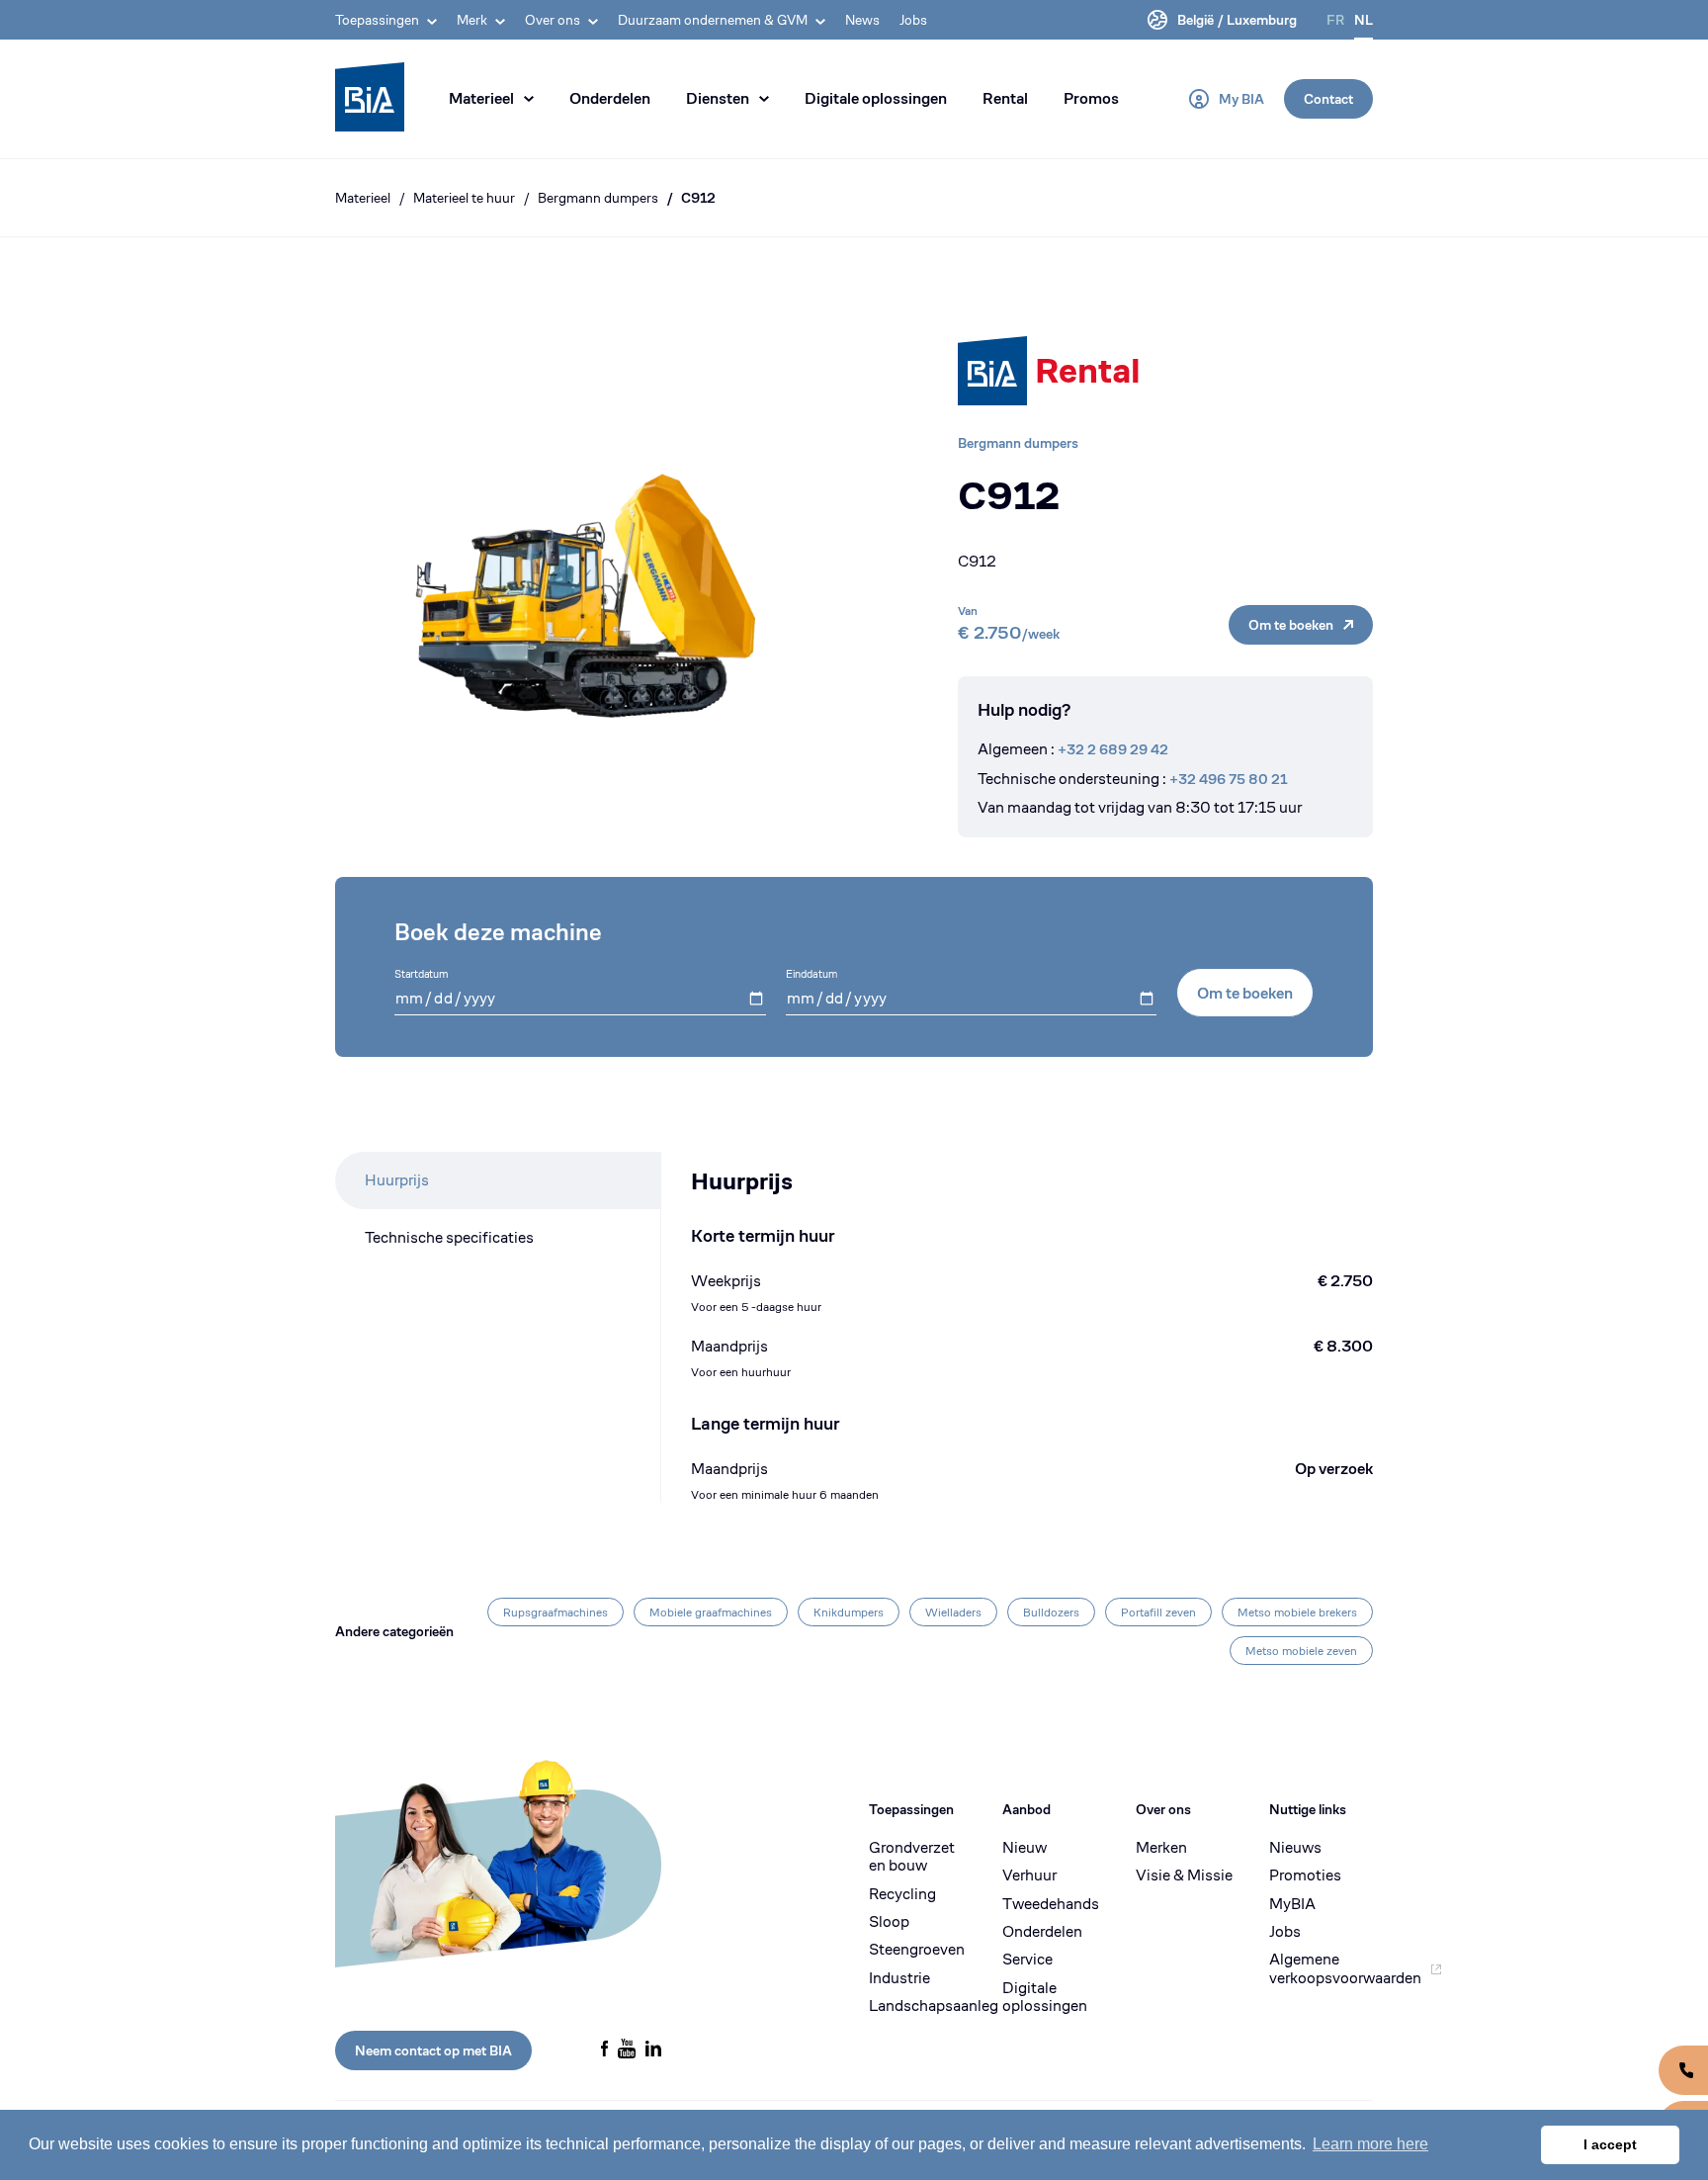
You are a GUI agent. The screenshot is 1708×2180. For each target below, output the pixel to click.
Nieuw (1025, 1848)
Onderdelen (610, 98)
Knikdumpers (849, 1612)
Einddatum (811, 974)
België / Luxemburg (1237, 20)
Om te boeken (1291, 625)
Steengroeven (917, 1950)
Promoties (1305, 1875)
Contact (1328, 99)
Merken (1161, 1848)
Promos (1091, 98)
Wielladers (953, 1612)
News (862, 20)
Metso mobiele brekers (1297, 1612)
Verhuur (1029, 1875)
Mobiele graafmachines (711, 1612)
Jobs (913, 20)
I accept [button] (1610, 2144)
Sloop (889, 1922)
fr (1335, 20)
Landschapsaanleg (921, 2006)
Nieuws (1295, 1848)
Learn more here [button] (1370, 2144)
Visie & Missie (1184, 1875)
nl (1364, 20)
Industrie (899, 1978)
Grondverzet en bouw (912, 1857)
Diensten (718, 98)
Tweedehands (1051, 1904)
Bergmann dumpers (598, 198)
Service (1027, 1960)
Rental (1005, 98)
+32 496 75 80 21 (1228, 779)
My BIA (1241, 99)
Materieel (481, 98)
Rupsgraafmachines (555, 1612)
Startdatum (421, 974)
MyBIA (1292, 1904)
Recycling (902, 1894)
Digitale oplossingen (876, 98)
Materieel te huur (464, 198)
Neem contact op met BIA (433, 2050)
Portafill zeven (1158, 1612)
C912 (698, 198)
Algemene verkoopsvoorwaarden (1321, 1969)
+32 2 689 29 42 (1113, 749)
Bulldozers (1051, 1612)
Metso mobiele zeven (1301, 1651)
